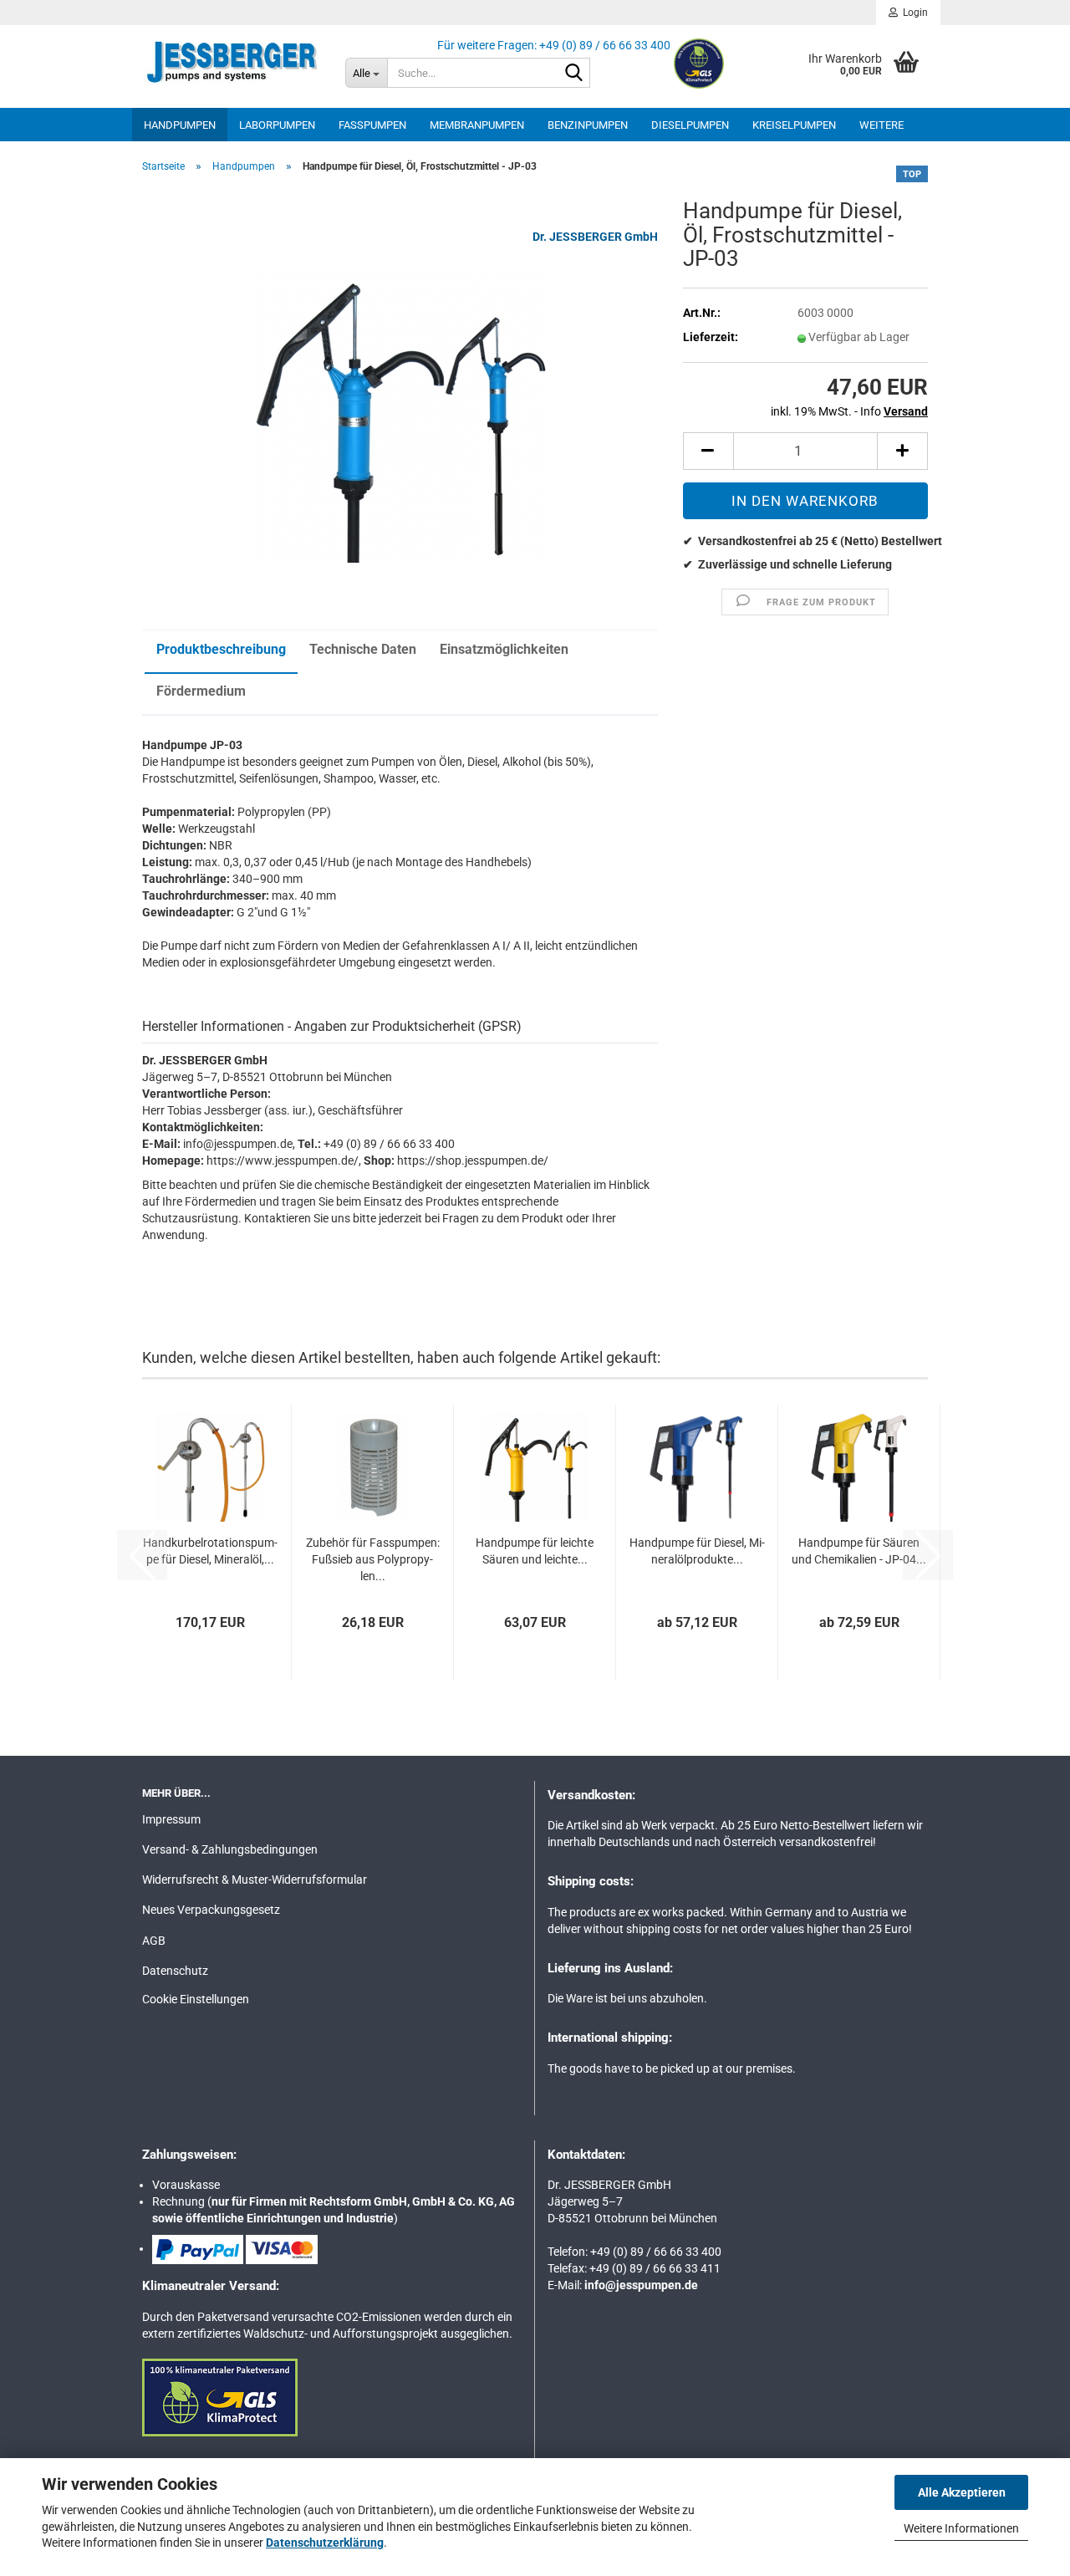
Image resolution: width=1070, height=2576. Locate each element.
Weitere (881, 125)
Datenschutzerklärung (325, 2543)
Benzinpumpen (588, 125)
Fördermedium (201, 691)
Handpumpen (180, 125)
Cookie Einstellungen (196, 1999)
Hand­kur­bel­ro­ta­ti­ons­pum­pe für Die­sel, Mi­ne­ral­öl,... (210, 1551)
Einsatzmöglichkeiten (504, 649)
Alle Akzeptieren (962, 2492)
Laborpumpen (277, 125)
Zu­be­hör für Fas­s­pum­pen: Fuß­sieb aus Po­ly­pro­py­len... (373, 1559)
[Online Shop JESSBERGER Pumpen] (231, 63)
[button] (708, 451)
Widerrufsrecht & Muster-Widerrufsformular (255, 1880)
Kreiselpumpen (794, 125)
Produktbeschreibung (221, 649)
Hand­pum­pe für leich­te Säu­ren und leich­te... (535, 1551)
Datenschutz (175, 1971)
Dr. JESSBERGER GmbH (595, 237)
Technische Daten (363, 649)
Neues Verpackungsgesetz (211, 1910)
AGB (154, 1941)
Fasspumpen (372, 125)
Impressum (171, 1819)
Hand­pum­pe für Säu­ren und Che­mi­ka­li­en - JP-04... (859, 1551)
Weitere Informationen (961, 2528)
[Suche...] (574, 74)
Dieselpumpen (690, 125)
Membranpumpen (477, 125)
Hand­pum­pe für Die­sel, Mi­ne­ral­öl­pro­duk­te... (697, 1551)
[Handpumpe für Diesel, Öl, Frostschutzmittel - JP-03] (400, 416)
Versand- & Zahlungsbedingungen (230, 1849)
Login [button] (913, 13)
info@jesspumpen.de (641, 2285)
